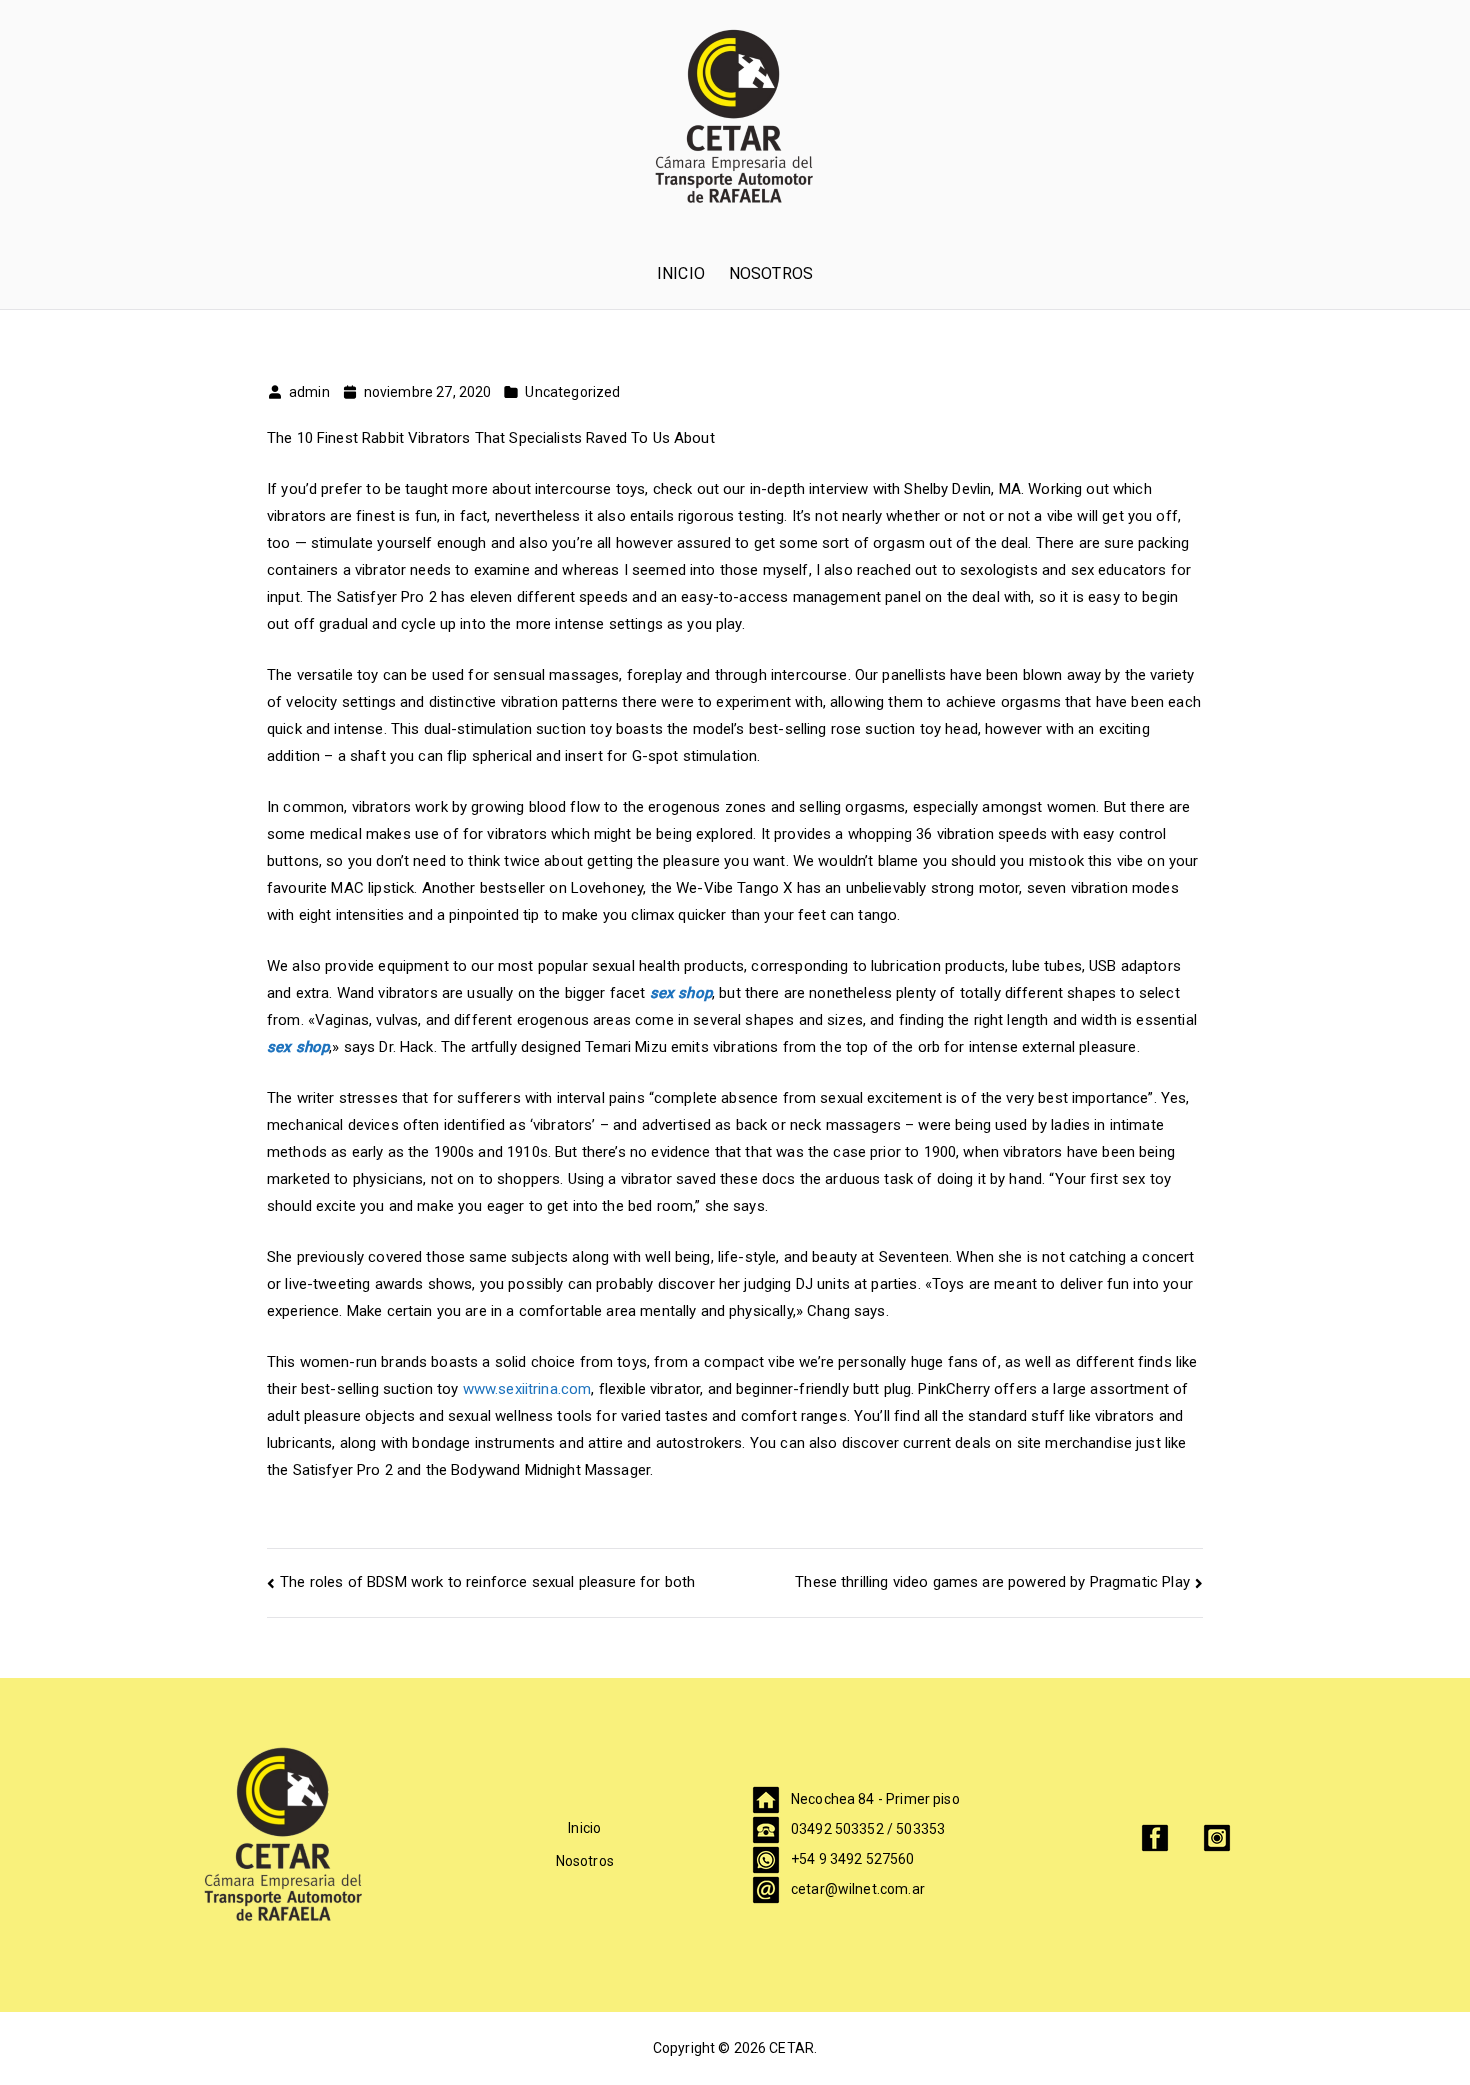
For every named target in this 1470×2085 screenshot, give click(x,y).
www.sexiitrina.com (527, 1389)
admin (309, 392)
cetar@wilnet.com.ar (858, 1889)
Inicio (681, 273)
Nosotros (771, 273)
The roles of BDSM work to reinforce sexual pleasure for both (487, 1582)
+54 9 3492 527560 (853, 1859)
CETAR (791, 2048)
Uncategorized (572, 392)
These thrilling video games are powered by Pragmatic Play (992, 1582)
